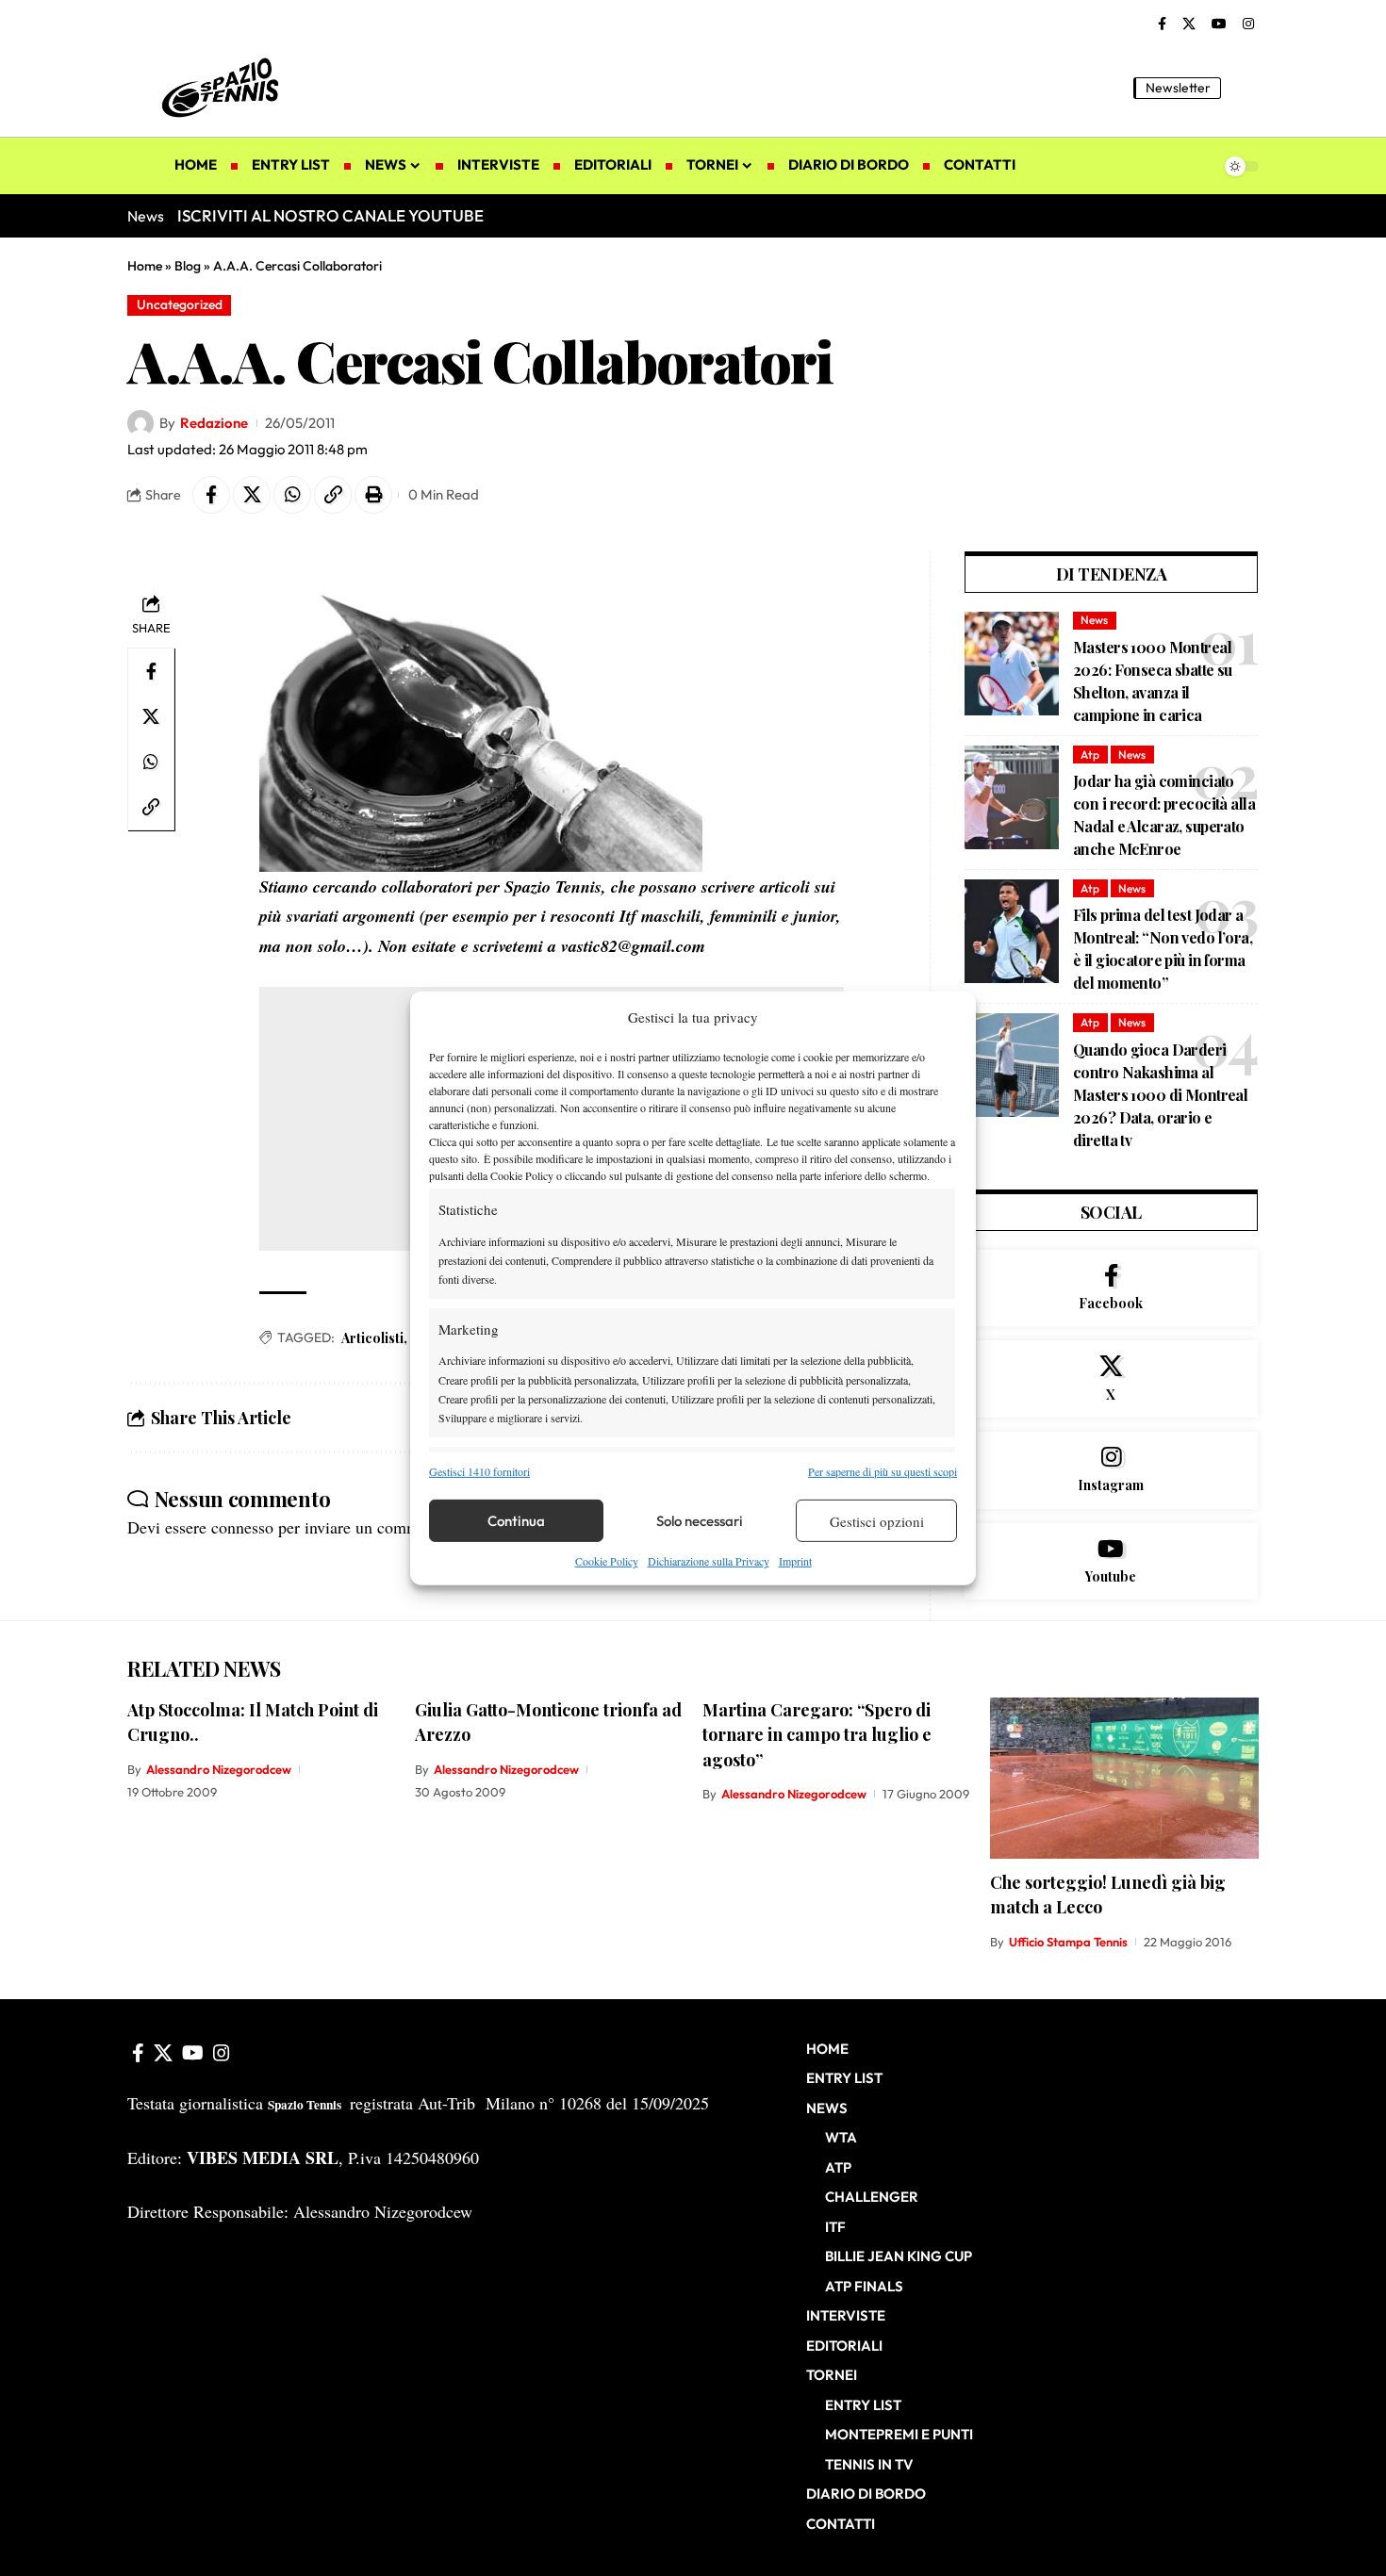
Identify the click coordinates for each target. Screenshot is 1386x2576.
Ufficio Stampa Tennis (1068, 1942)
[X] (1189, 25)
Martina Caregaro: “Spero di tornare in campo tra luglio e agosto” (817, 1734)
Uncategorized (180, 304)
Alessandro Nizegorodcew (219, 1769)
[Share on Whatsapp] (292, 495)
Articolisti (372, 1338)
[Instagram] (1248, 25)
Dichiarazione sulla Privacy (709, 1561)
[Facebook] (1162, 25)
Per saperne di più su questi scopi (883, 1471)
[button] (1245, 88)
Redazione (214, 423)
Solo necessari (700, 1521)
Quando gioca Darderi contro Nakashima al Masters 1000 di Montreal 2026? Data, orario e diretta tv (1160, 1095)
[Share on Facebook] (211, 495)
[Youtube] (1111, 1562)
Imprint (795, 1561)
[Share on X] (252, 495)
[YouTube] (1219, 25)
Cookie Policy (607, 1561)
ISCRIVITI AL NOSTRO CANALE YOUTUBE (330, 215)
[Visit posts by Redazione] (140, 423)
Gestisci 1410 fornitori (479, 1471)
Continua (516, 1521)
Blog (188, 266)
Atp (1090, 755)
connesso (242, 1527)
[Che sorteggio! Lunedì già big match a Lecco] (1124, 1778)
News (1094, 620)
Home (145, 266)
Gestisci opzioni (877, 1521)
